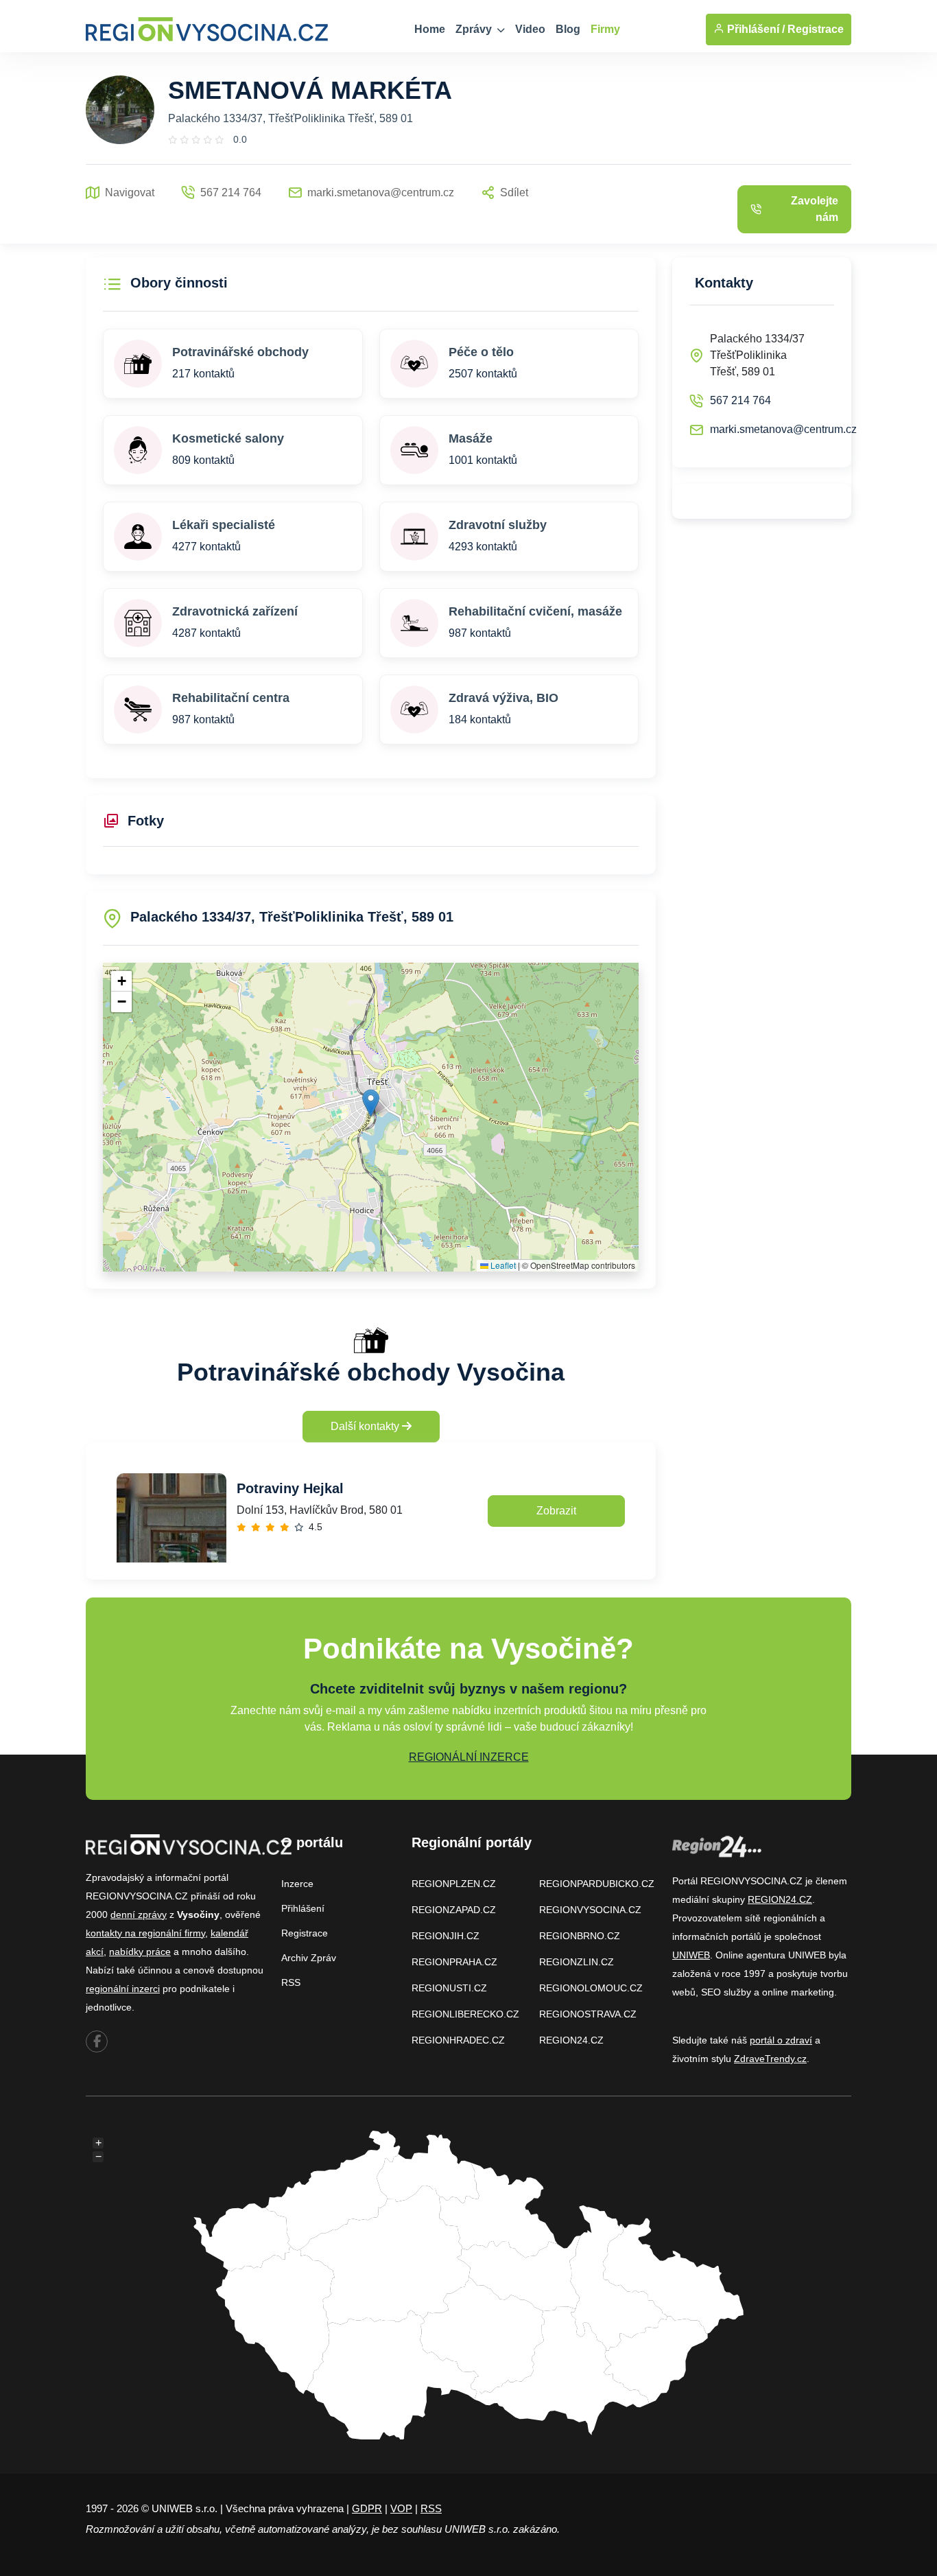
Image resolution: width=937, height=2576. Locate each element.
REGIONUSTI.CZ (449, 1988)
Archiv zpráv (309, 1958)
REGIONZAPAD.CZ (454, 1910)
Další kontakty (366, 1426)
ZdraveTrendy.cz (770, 2059)
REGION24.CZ (571, 2040)
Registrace (816, 29)
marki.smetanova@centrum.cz (783, 429)
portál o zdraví (781, 2040)
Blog (568, 29)
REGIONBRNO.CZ (580, 1936)
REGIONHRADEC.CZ (458, 2040)
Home (430, 29)
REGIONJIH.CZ (446, 1936)
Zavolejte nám (815, 209)
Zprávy (475, 29)
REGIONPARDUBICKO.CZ (597, 1884)
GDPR (367, 2508)
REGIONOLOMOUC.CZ (591, 1988)
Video (530, 29)
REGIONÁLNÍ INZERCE (469, 1757)
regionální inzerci (123, 1989)
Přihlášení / (755, 29)
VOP (401, 2508)
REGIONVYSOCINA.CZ (590, 1910)
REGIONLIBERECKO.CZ (465, 2014)
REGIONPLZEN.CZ (454, 1884)
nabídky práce (140, 1952)
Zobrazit (556, 1511)
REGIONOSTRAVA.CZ (588, 2014)
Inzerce (297, 1884)
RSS (291, 1982)
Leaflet (502, 1265)
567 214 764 (740, 400)
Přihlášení (303, 1908)
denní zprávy (139, 1915)
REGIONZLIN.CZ (577, 1962)
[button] (371, 1103)
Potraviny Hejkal (290, 1488)
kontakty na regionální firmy (145, 1933)
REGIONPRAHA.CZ (454, 1962)
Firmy (605, 29)
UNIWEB (691, 1955)
